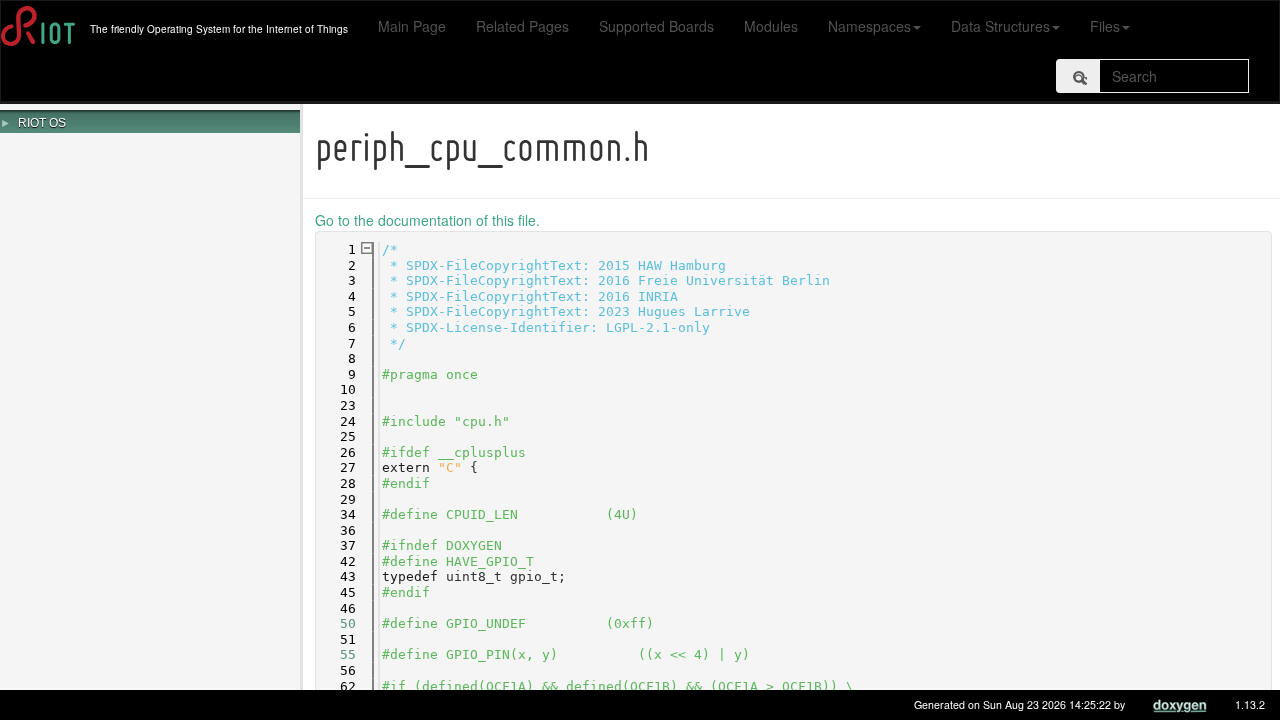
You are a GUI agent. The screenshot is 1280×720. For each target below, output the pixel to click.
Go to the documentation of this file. (427, 220)
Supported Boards (656, 26)
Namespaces (869, 26)
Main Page (412, 26)
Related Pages (522, 26)
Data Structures (1000, 26)
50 (336, 623)
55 (336, 654)
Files (1105, 26)
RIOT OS (42, 123)
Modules (771, 26)
